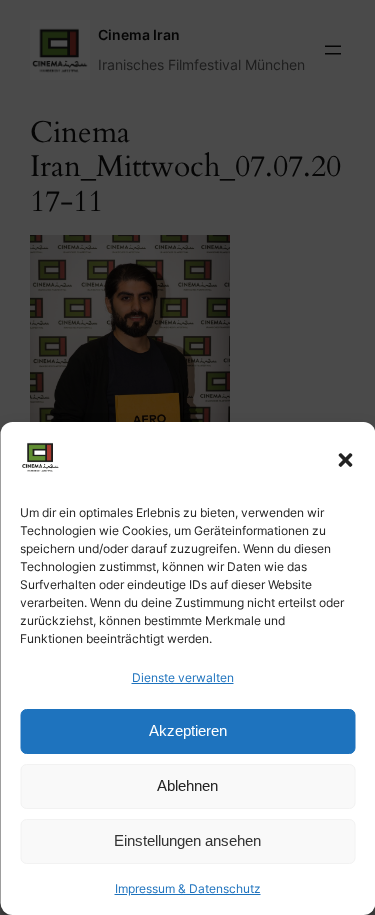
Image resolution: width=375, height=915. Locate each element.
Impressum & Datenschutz (188, 888)
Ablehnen (187, 785)
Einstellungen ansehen (187, 840)
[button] (345, 460)
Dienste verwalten (183, 677)
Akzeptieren (188, 730)
